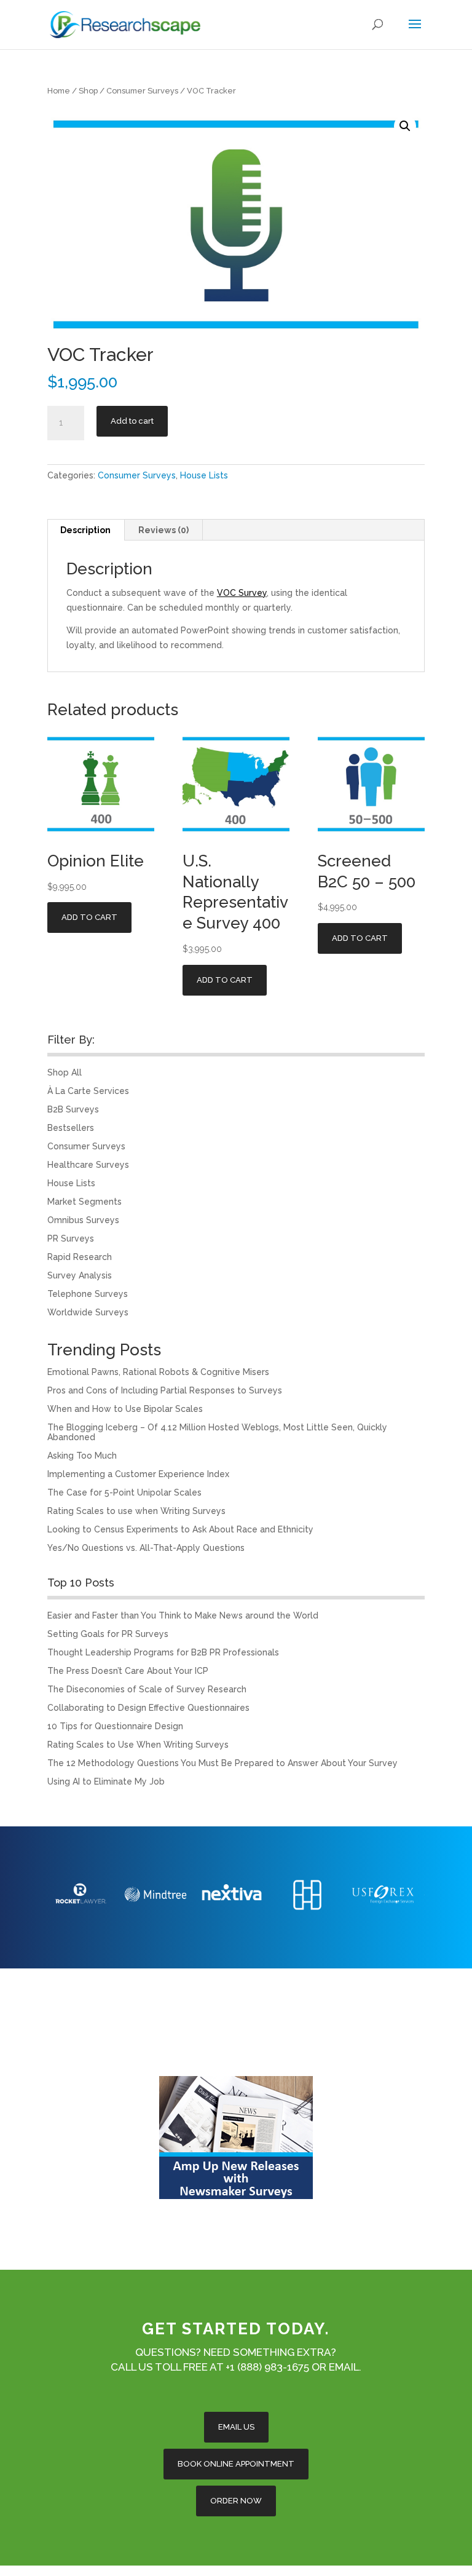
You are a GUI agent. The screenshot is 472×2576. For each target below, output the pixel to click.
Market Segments (85, 1202)
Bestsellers (71, 1128)
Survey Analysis (80, 1275)
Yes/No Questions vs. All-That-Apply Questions (146, 1548)
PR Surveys (71, 1238)
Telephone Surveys (88, 1294)
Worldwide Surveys (88, 1312)
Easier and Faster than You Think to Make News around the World (183, 1615)
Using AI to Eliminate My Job (106, 1781)
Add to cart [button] (89, 917)
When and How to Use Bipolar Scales (125, 1409)
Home (59, 91)
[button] (405, 126)
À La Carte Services (88, 1091)
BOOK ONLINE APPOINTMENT (236, 2464)
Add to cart (132, 421)
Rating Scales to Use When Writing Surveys (138, 1745)
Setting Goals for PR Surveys (108, 1634)
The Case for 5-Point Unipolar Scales (124, 1492)
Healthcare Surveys (88, 1165)
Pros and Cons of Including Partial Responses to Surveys (165, 1390)
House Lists (204, 475)
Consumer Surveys (142, 91)
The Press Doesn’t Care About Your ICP (128, 1671)
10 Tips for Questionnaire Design (115, 1726)
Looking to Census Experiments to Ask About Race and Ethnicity (180, 1529)
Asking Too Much (82, 1456)
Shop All (65, 1072)
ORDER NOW (236, 2501)
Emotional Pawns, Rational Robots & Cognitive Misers (158, 1372)
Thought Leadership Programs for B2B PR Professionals (163, 1652)
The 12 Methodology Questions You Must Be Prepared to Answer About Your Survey (222, 1763)
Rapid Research (80, 1257)
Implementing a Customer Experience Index (138, 1474)
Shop (88, 91)
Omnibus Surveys (83, 1220)
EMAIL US (236, 2427)
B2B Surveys (73, 1109)
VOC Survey (242, 593)
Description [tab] (85, 530)
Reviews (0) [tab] (163, 530)
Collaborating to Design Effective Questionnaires (148, 1708)
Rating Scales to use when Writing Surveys (136, 1511)
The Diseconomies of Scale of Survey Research (147, 1689)
